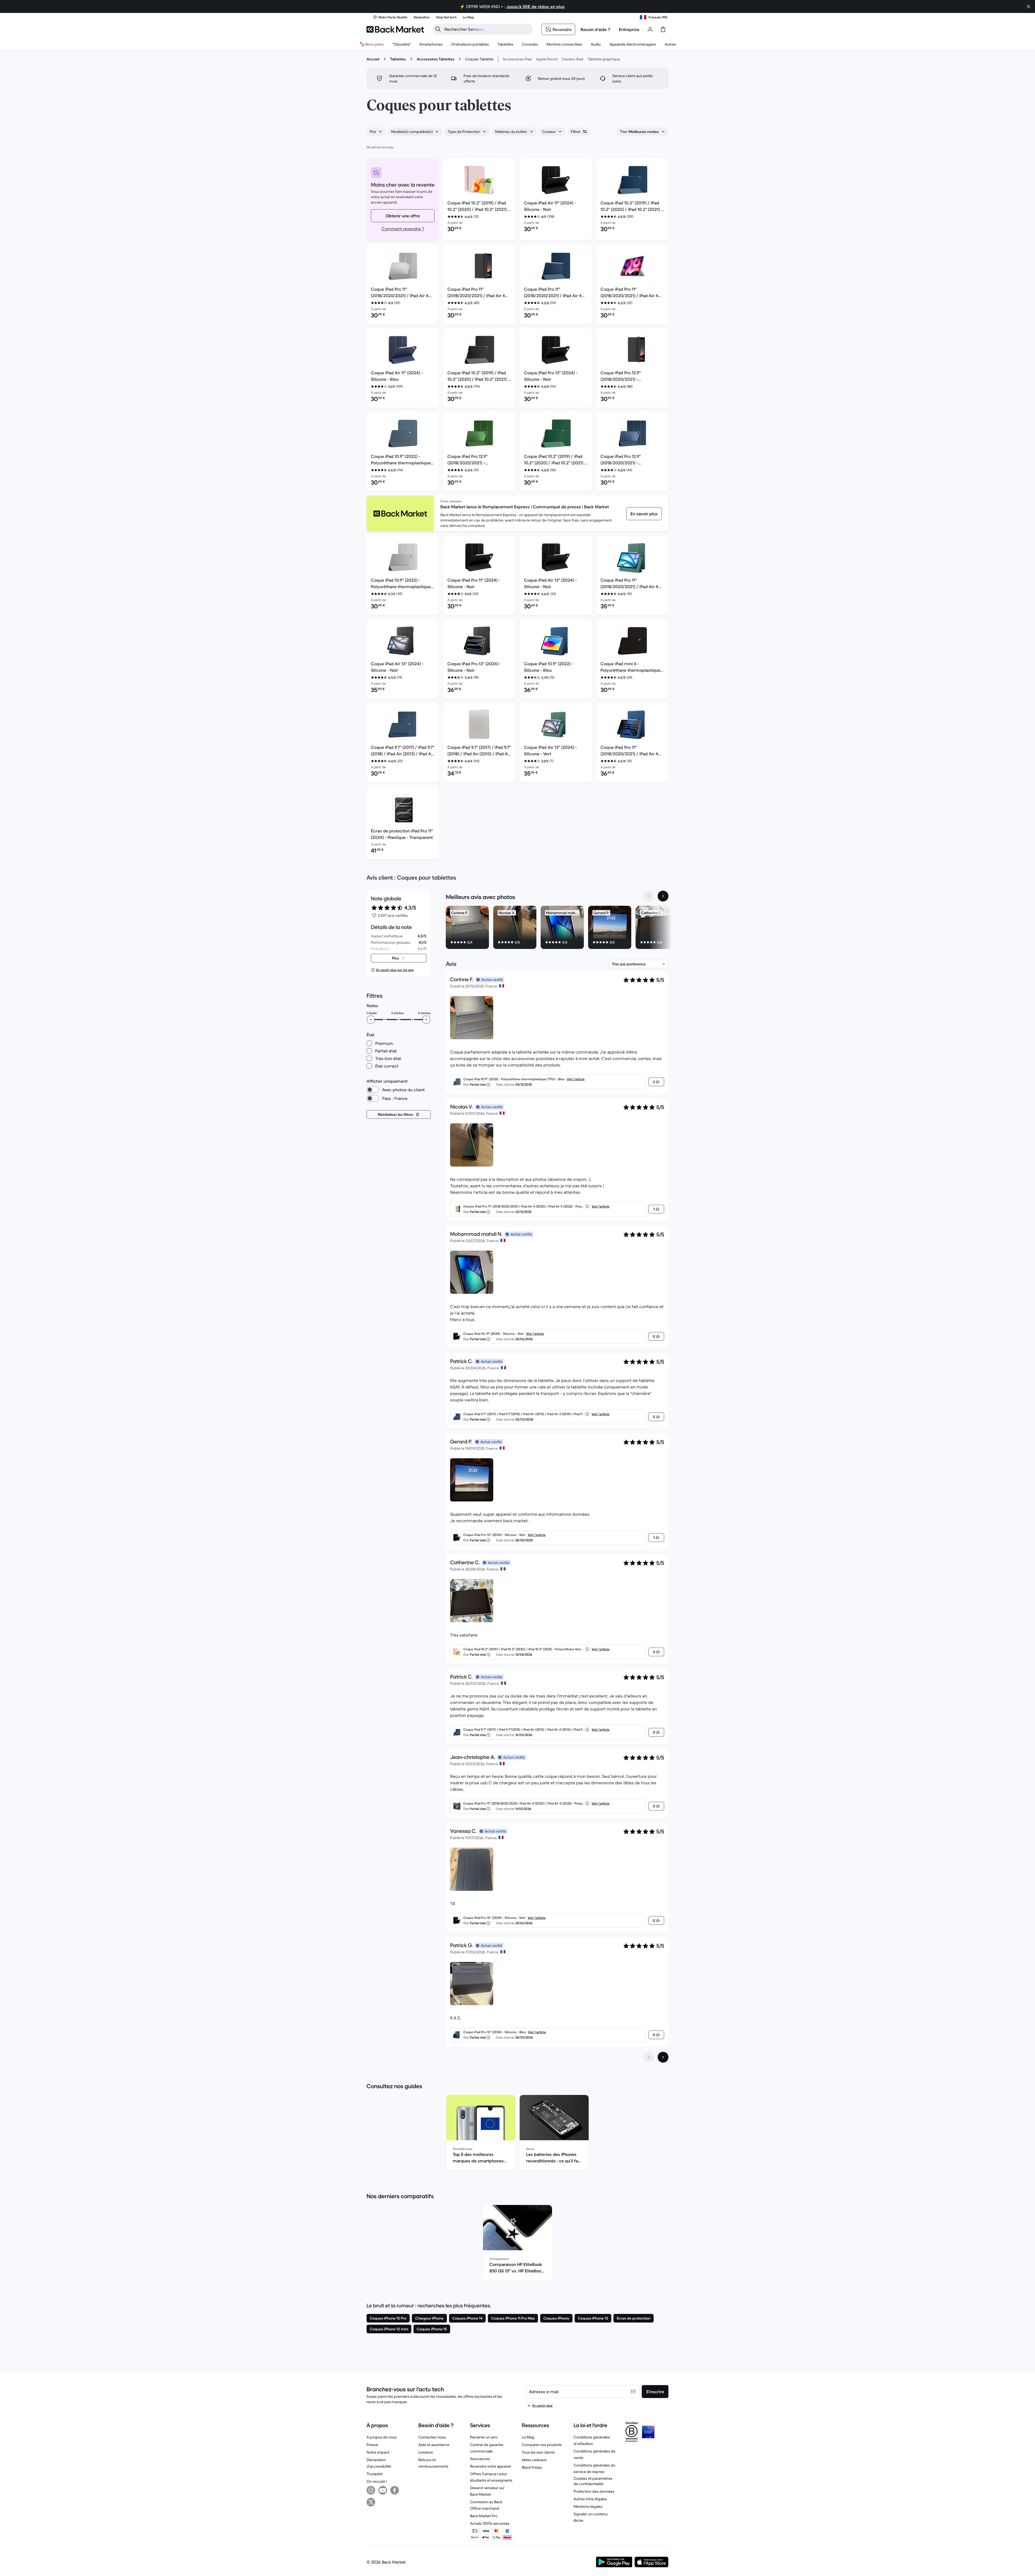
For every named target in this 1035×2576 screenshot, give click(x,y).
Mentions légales (588, 2506)
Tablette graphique (604, 59)
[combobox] (376, 132)
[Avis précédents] (649, 2057)
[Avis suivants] (663, 2057)
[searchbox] (487, 29)
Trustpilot (375, 2474)
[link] (644, 514)
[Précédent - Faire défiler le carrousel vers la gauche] (649, 896)
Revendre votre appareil (490, 2466)
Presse (372, 2445)
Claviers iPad (572, 59)
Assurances (480, 2459)
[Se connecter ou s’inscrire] (650, 29)
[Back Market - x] (371, 2502)
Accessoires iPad (517, 59)
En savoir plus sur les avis (395, 970)
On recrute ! (377, 2481)
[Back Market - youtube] (383, 2490)
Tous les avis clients (538, 2452)
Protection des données (594, 2491)
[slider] (371, 1020)
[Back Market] (395, 29)
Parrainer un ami (484, 2437)
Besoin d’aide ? (595, 29)
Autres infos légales (590, 2499)
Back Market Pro (484, 2516)
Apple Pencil (547, 59)
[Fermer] (1029, 6)
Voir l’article (576, 1079)
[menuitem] (431, 44)
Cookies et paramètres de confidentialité (593, 2481)
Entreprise (629, 29)
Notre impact (378, 2452)
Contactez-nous (432, 2437)
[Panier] (663, 29)
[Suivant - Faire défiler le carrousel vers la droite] (663, 896)
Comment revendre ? (403, 229)
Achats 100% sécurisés (490, 2523)
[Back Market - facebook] (395, 2490)
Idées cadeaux (534, 2460)
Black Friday (532, 2467)
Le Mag (528, 2437)
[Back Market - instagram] (371, 2490)
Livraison (426, 2452)
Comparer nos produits (542, 2445)
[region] (557, 928)
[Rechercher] (438, 29)
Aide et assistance (434, 2445)
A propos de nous (382, 2437)
